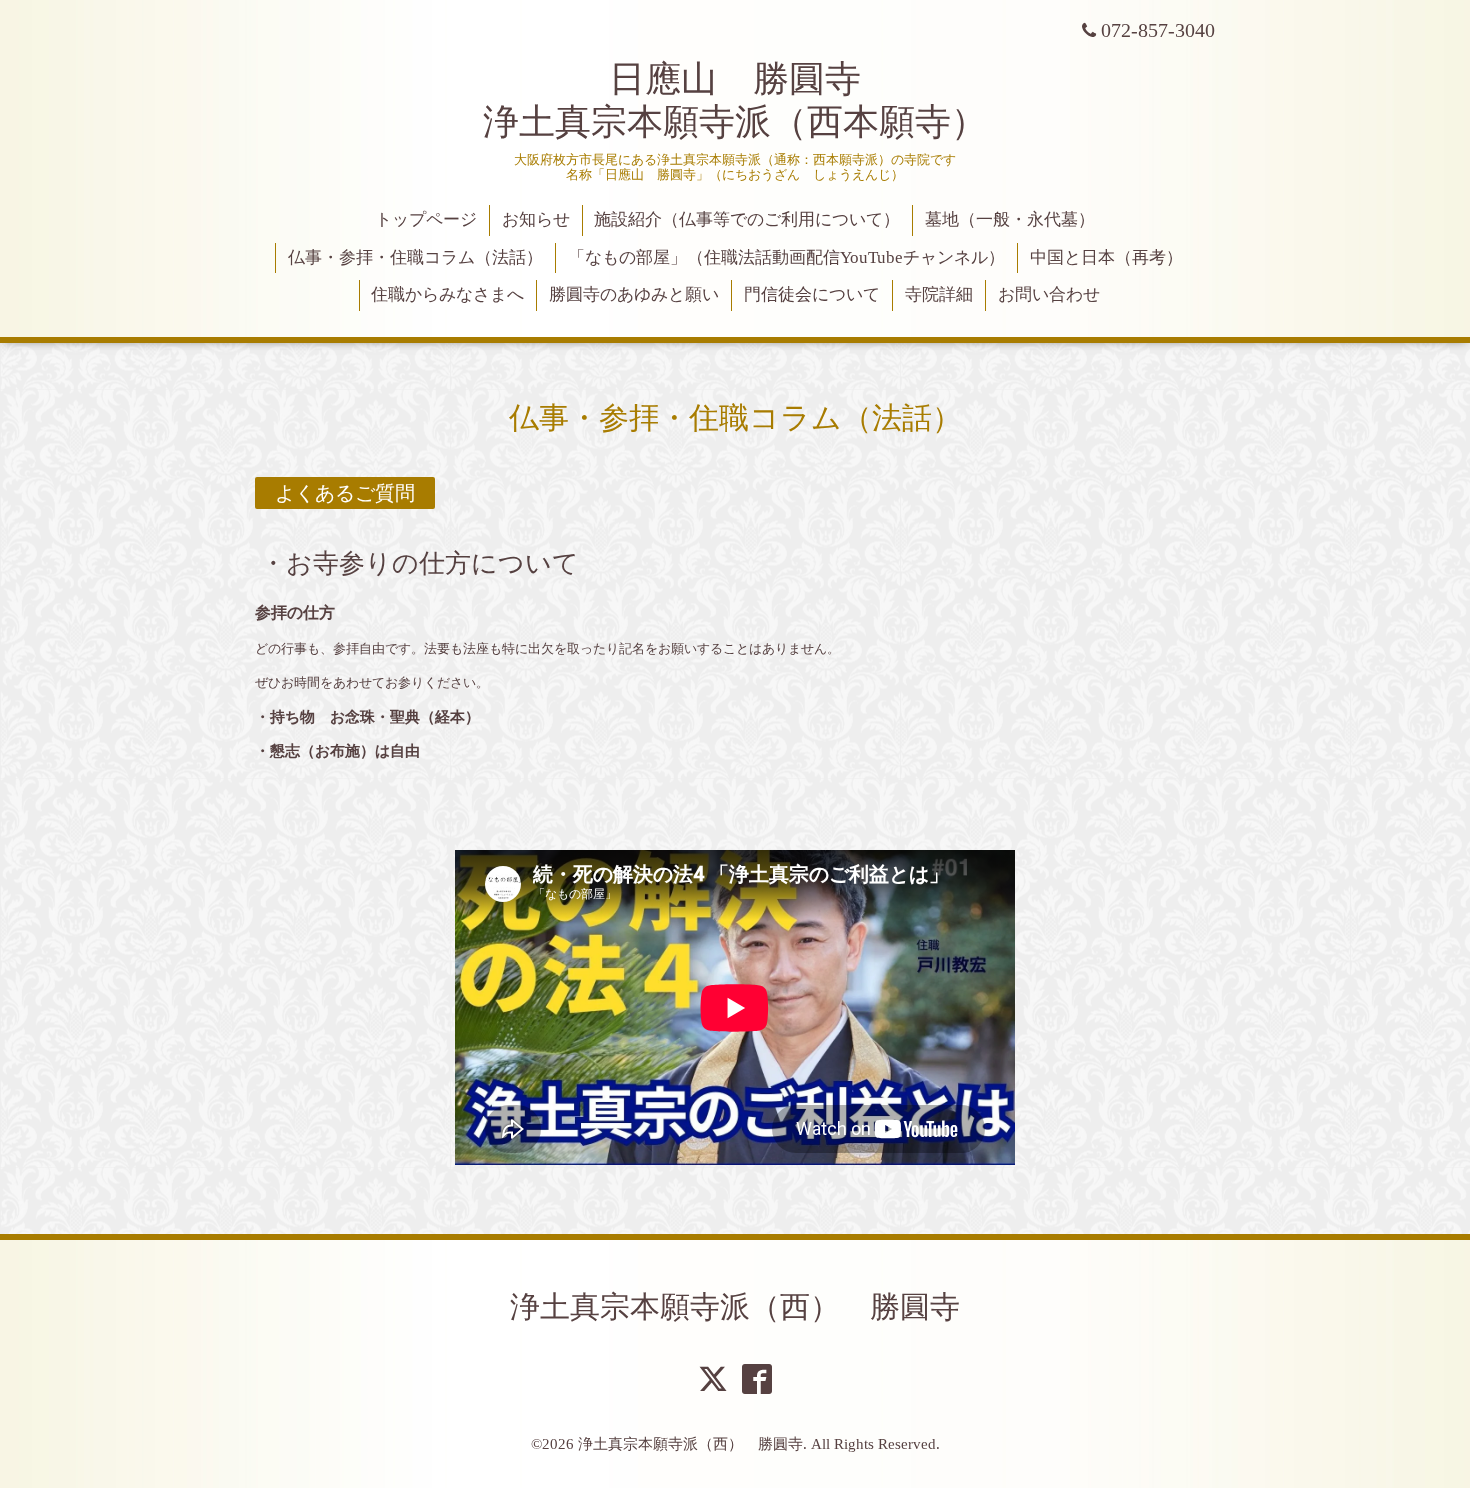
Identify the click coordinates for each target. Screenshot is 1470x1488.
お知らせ (536, 219)
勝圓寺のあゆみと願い (634, 294)
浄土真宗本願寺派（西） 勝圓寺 (735, 1306)
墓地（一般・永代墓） (1010, 219)
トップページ (426, 219)
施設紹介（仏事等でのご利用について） (747, 219)
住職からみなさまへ (447, 294)
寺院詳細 (939, 294)
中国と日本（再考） (1106, 257)
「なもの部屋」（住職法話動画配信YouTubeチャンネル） (786, 257)
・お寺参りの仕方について (419, 562)
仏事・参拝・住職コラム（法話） (415, 257)
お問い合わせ (1049, 294)
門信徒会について (812, 294)
